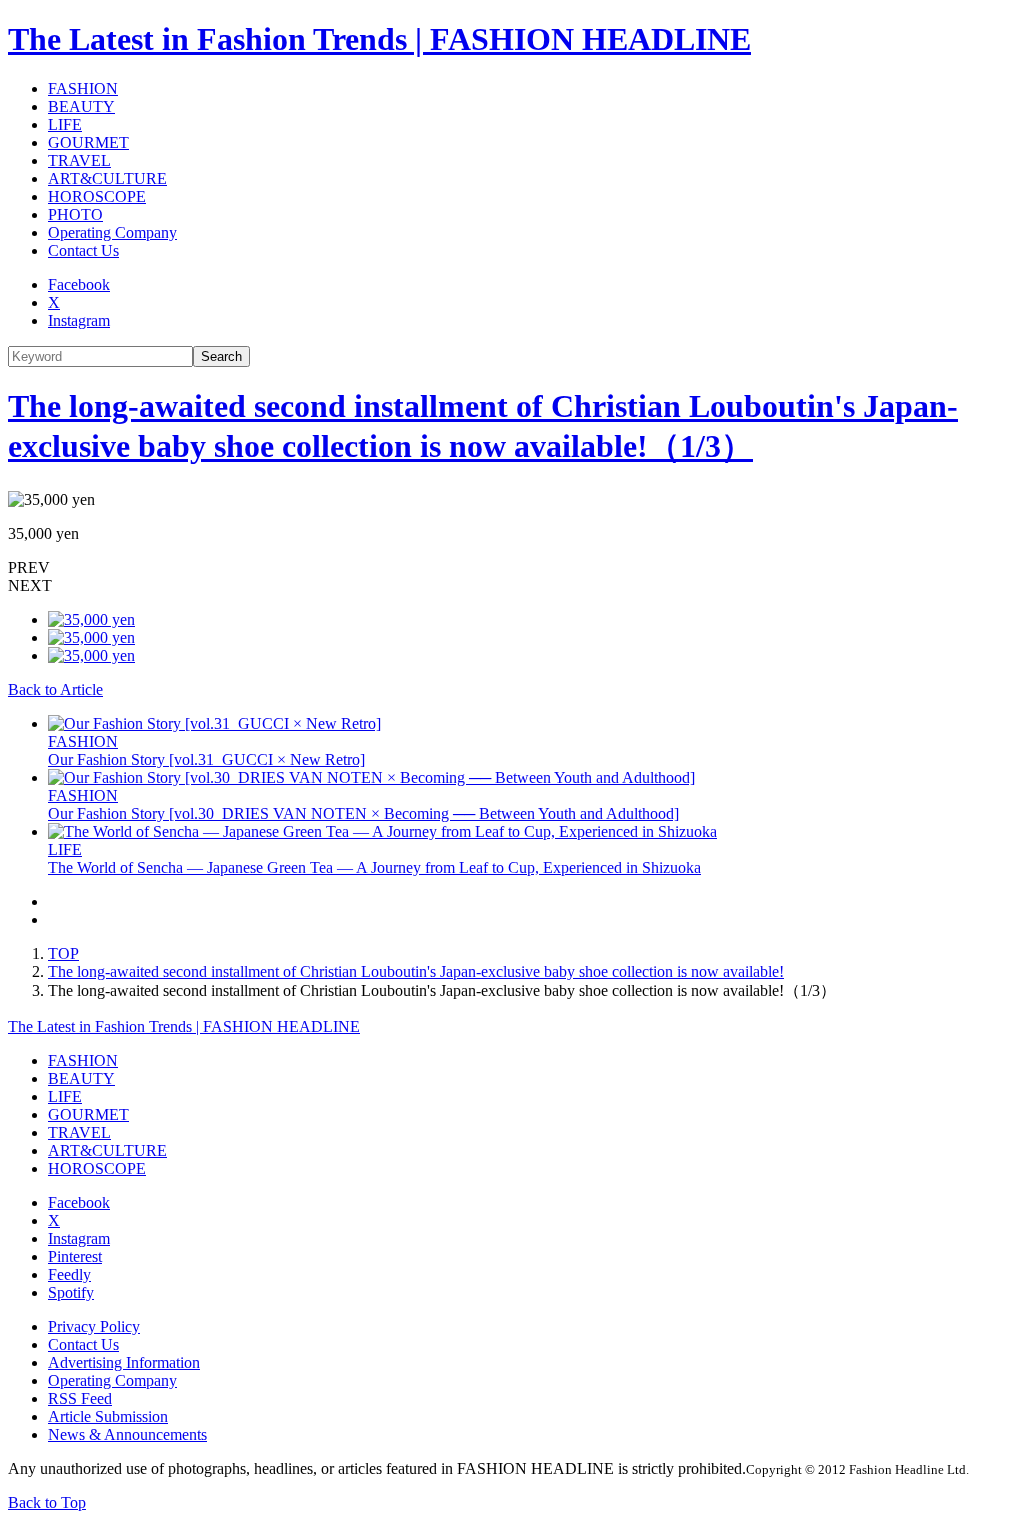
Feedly (69, 1274)
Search (221, 356)
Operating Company (112, 232)
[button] (512, 568)
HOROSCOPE (97, 196)
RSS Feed (80, 1398)
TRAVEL (79, 160)
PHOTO (75, 214)
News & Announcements (127, 1434)
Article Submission (108, 1416)
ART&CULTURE (107, 178)
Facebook (79, 284)
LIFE (65, 124)
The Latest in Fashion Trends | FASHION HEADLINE (379, 39)
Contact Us (83, 250)
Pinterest (75, 1256)
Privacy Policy (94, 1326)
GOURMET (88, 142)
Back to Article (55, 689)
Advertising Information (124, 1362)
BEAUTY (81, 106)
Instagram (79, 320)
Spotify (71, 1292)
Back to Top (47, 1502)
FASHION (83, 88)
